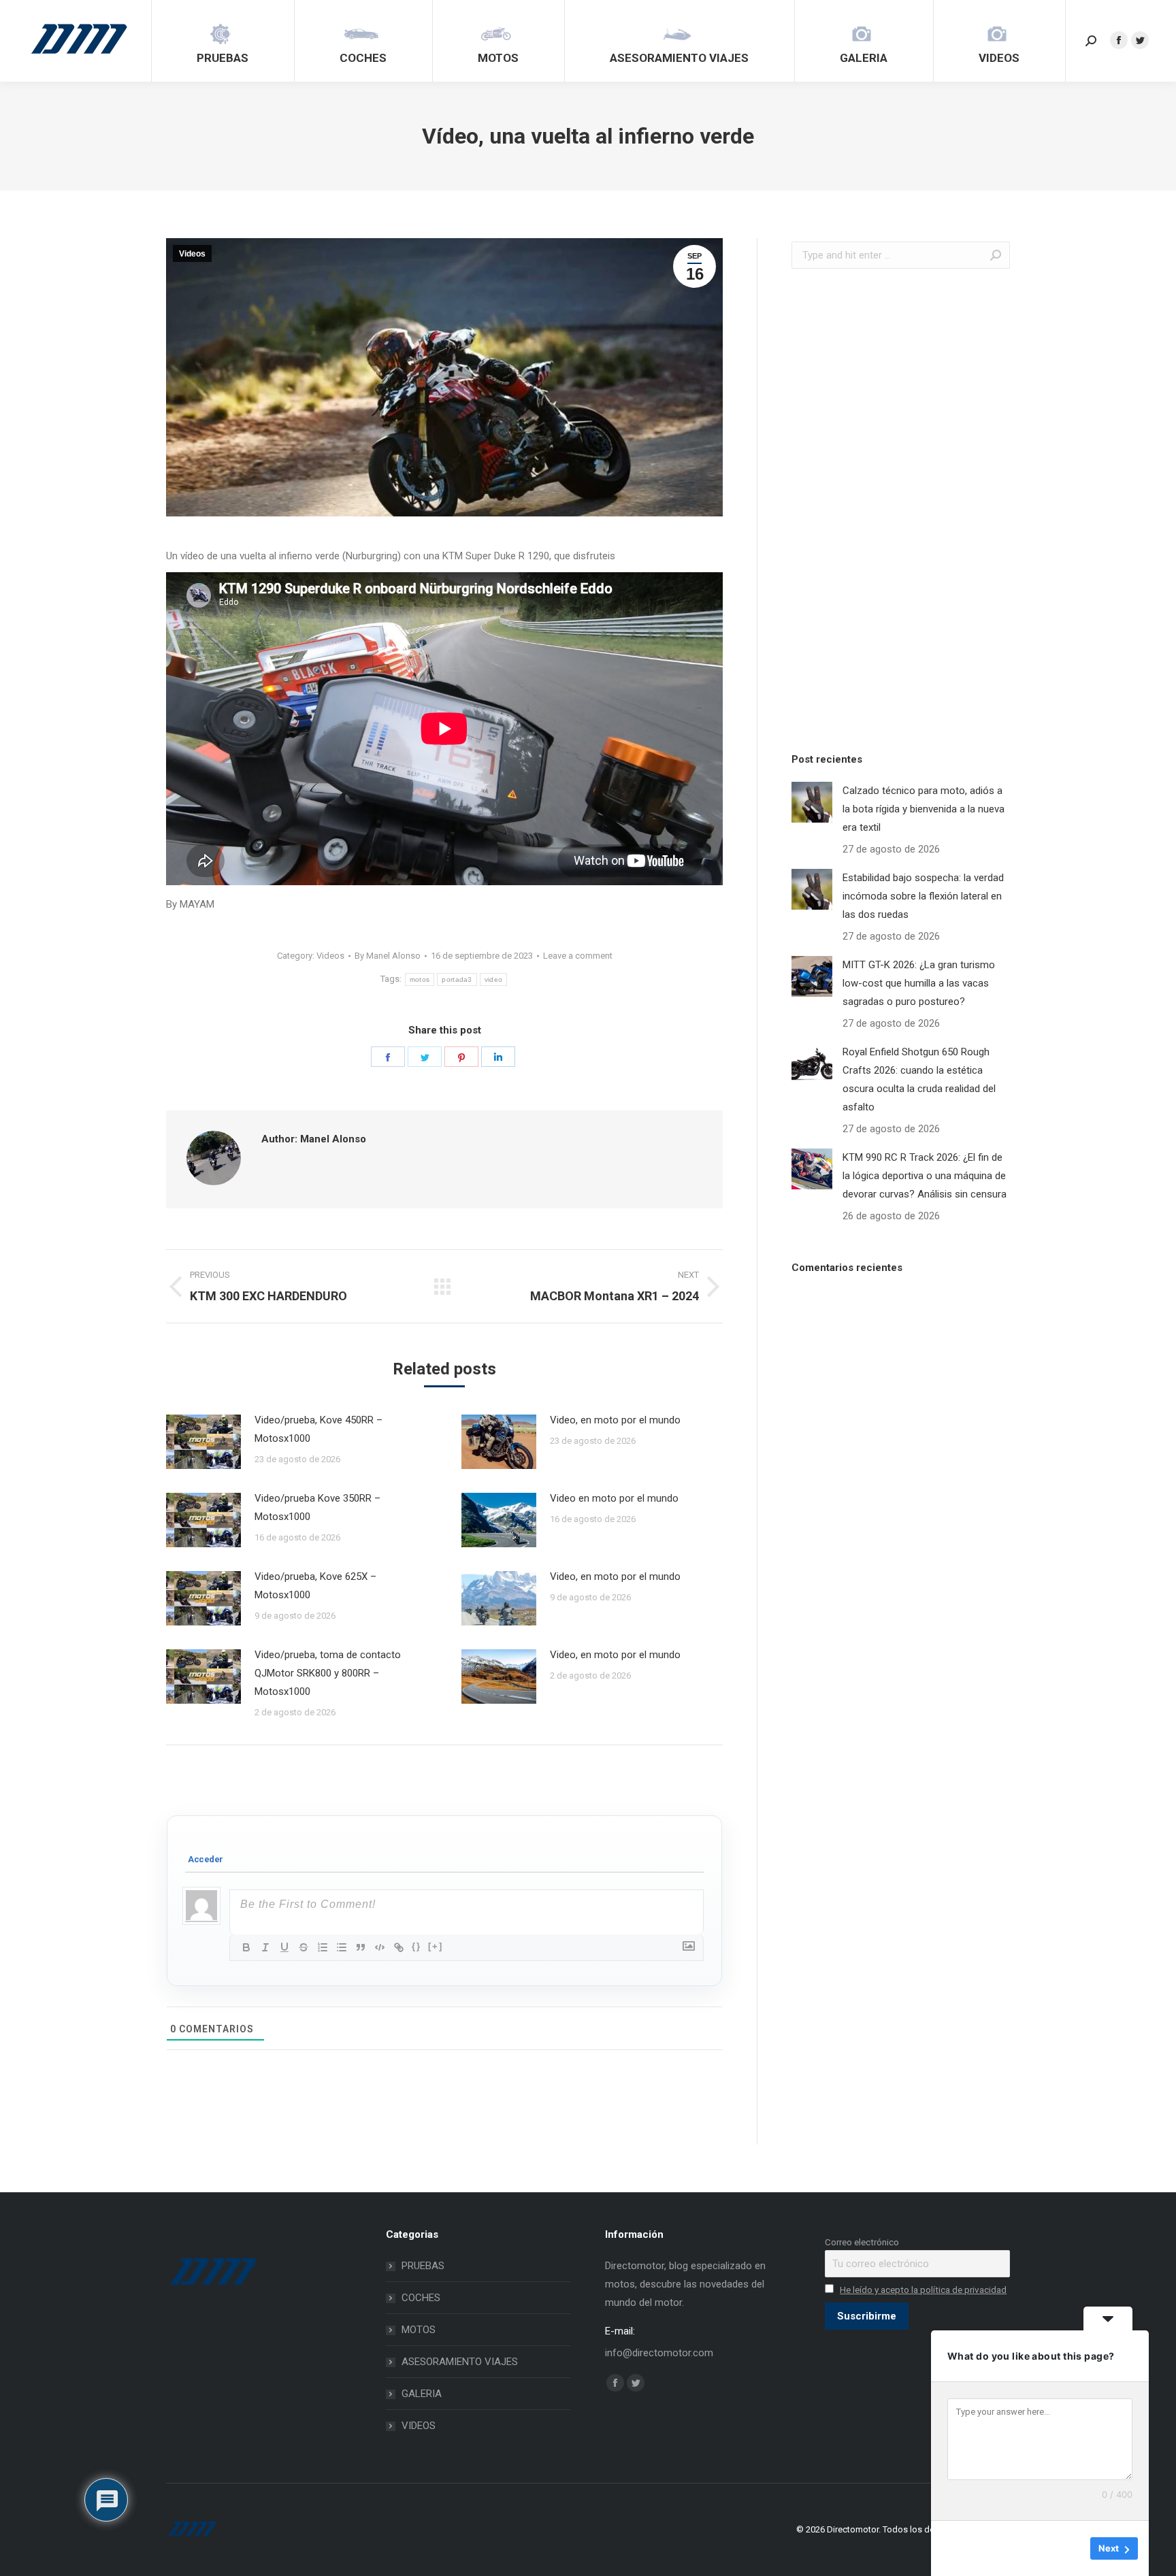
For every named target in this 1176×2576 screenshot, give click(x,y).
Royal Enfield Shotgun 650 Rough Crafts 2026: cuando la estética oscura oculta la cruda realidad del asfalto (919, 1079)
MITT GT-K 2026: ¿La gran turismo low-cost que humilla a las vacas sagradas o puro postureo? (919, 983)
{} (416, 1946)
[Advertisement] (894, 507)
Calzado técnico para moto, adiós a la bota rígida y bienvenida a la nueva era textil (924, 809)
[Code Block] (380, 1947)
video (494, 979)
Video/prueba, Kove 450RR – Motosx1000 (318, 1429)
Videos (192, 254)
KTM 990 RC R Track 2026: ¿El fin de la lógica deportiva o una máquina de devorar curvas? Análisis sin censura (925, 1176)
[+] (436, 1946)
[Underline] (284, 1947)
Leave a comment (578, 956)
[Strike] (304, 1947)
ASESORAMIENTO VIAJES (460, 2362)
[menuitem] (223, 41)
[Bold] (246, 1947)
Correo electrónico (862, 2242)
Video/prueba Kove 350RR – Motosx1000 (317, 1507)
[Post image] (203, 1442)
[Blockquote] (361, 1947)
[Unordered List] (342, 1947)
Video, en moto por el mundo (615, 1420)
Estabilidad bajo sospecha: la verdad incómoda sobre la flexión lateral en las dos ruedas (923, 896)
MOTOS (419, 2330)
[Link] (399, 1947)
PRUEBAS (423, 2266)
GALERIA (422, 2394)
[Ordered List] (323, 1947)
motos (420, 979)
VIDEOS (419, 2426)
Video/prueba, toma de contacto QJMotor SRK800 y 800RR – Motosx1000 (328, 1673)
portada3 (457, 979)
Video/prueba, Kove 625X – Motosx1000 (315, 1586)
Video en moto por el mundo (614, 1498)
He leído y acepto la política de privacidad (923, 2290)
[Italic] (265, 1947)
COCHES (421, 2298)
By (388, 956)
